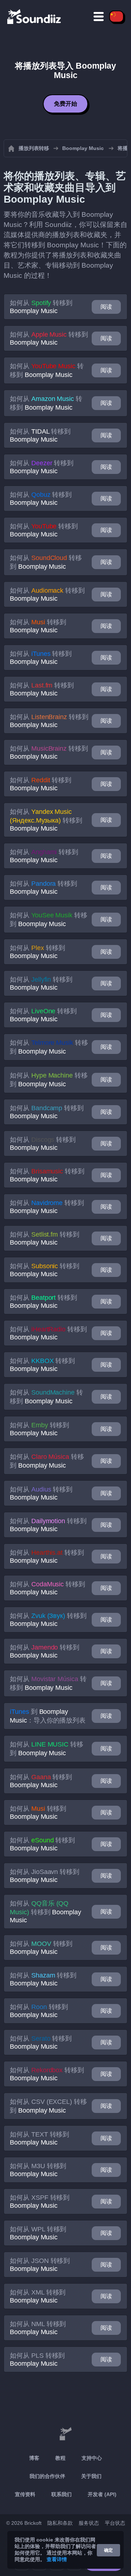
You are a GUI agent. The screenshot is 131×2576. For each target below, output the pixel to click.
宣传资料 (25, 2494)
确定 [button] (108, 2550)
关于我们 (91, 2476)
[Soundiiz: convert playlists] (65, 2434)
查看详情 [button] (57, 2559)
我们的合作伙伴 (47, 2476)
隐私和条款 (60, 2523)
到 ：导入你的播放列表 (48, 1716)
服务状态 (89, 2523)
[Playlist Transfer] (35, 16)
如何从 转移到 (41, 307)
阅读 (106, 307)
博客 (34, 2458)
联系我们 (61, 2494)
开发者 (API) (102, 2494)
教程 (60, 2458)
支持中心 (92, 2458)
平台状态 (115, 2523)
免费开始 (65, 104)
